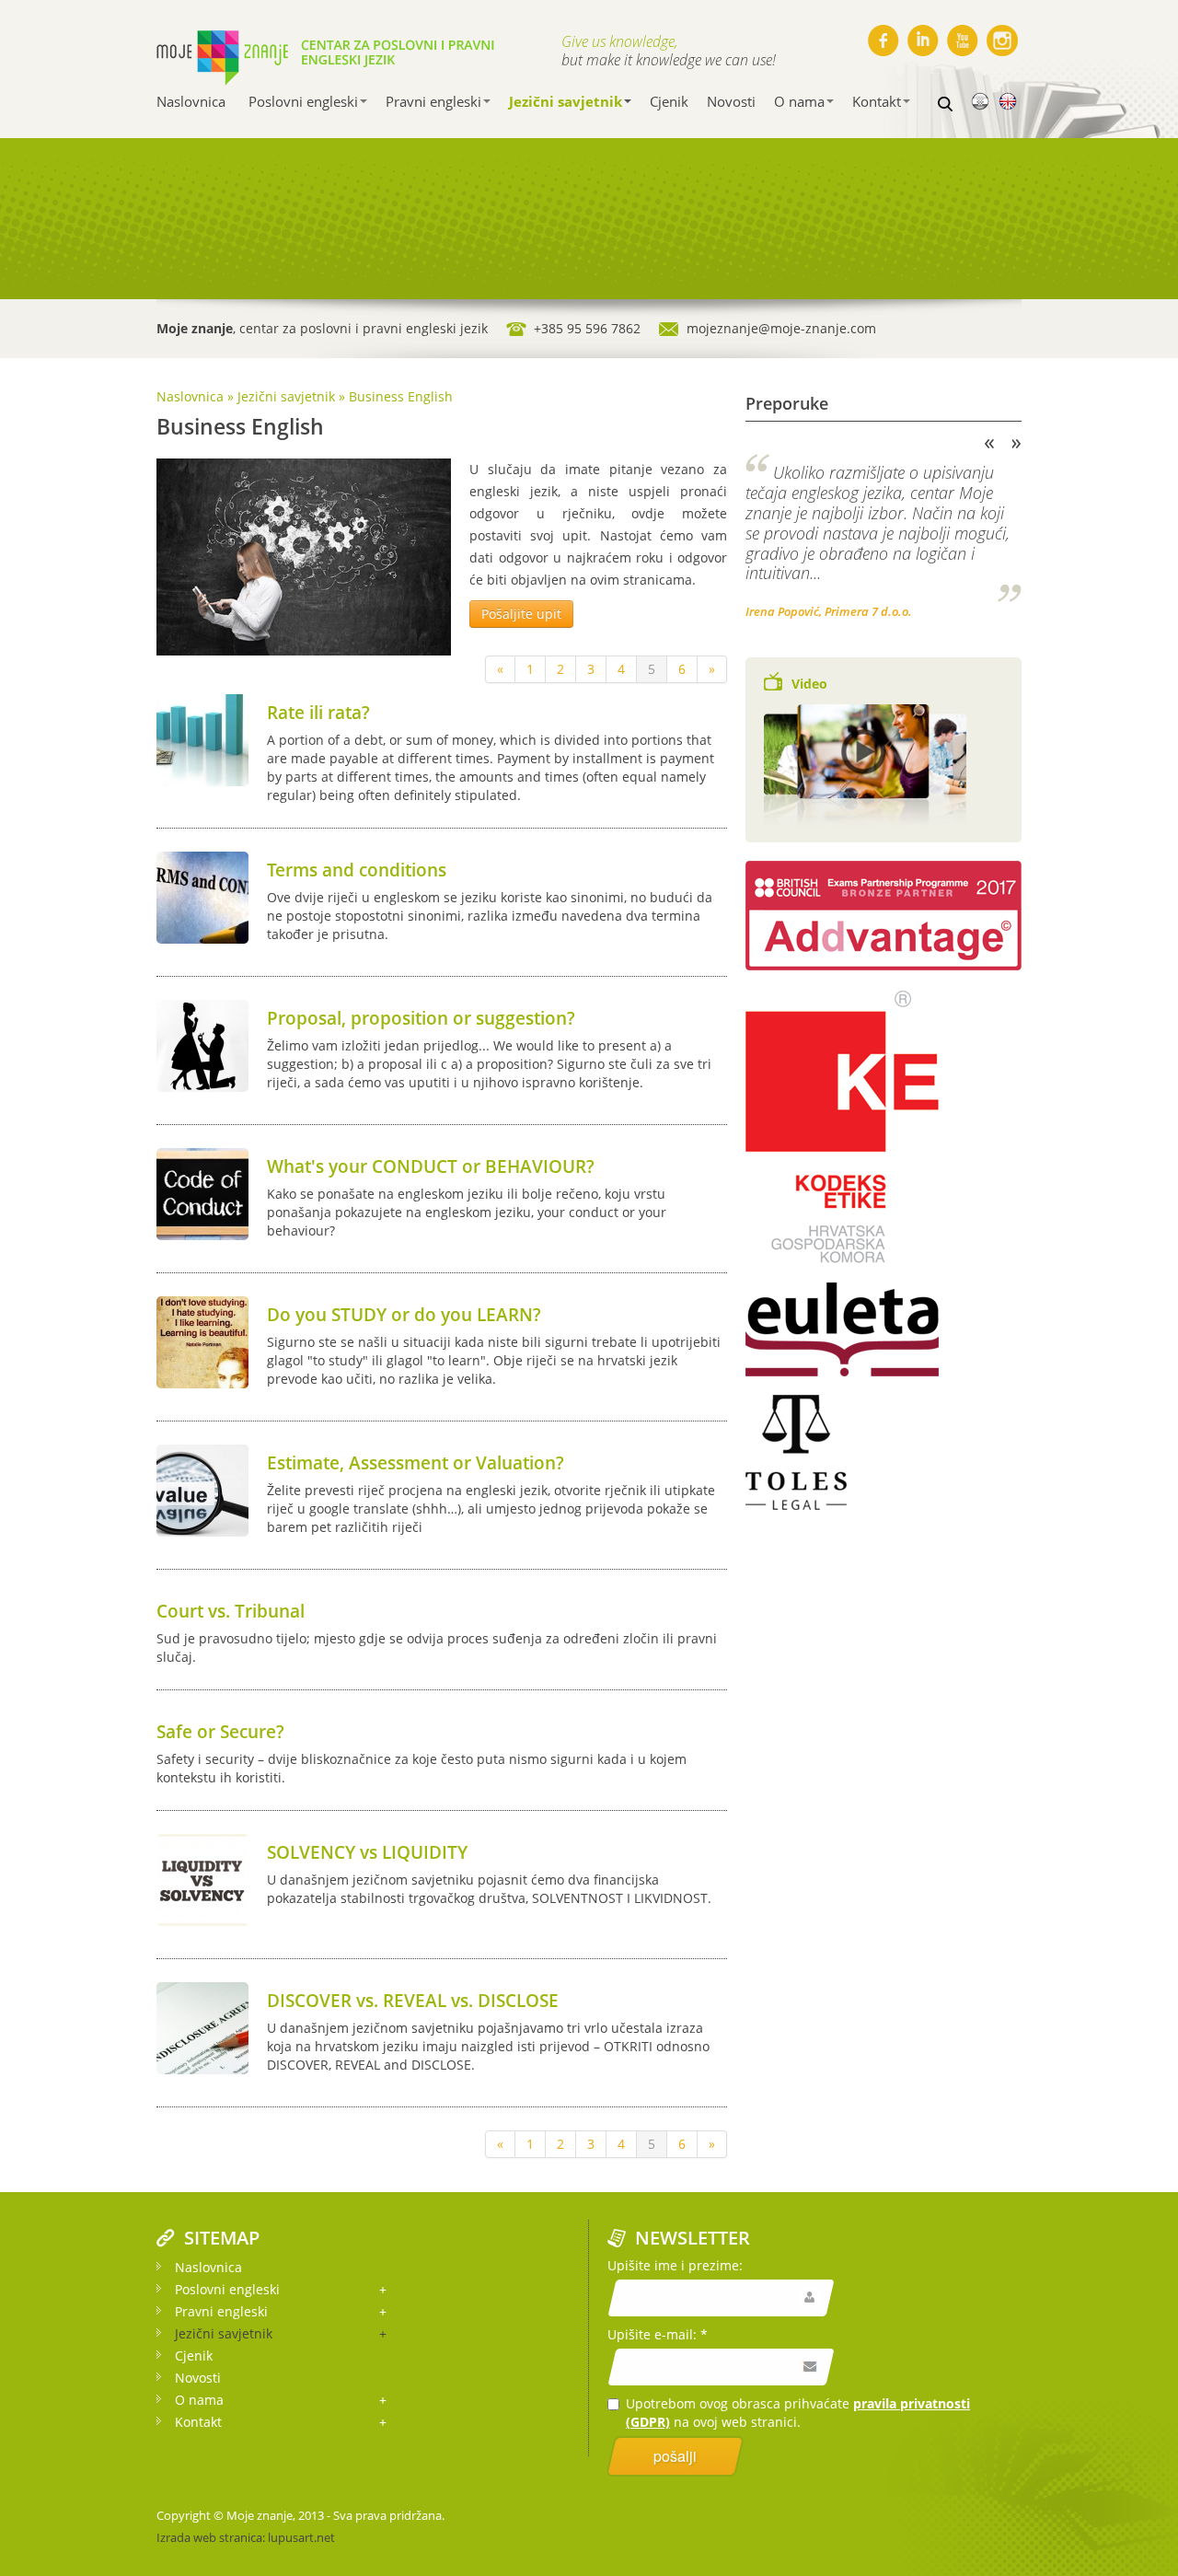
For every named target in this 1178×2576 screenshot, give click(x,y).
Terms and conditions (357, 870)
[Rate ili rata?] (202, 739)
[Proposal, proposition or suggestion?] (202, 1044)
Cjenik (669, 101)
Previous (989, 444)
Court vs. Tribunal (231, 1611)
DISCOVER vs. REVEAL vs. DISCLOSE (413, 2001)
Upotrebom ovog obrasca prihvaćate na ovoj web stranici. (798, 2413)
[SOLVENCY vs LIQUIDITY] (202, 1879)
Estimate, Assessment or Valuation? (416, 1463)
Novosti (731, 101)
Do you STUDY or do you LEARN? (404, 1315)
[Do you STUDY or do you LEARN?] (202, 1341)
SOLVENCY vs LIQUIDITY (367, 1852)
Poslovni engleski (303, 101)
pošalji (675, 2456)
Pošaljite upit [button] (521, 614)
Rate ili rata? (318, 713)
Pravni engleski (433, 101)
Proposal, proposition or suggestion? (421, 1018)
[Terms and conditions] (202, 896)
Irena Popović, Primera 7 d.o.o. (829, 611)
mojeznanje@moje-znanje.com (781, 328)
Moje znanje (260, 2515)
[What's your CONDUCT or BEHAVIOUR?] (202, 1193)
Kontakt (877, 101)
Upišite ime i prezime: (675, 2265)
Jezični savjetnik (566, 101)
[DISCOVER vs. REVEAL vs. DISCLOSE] (202, 2027)
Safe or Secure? (220, 1732)
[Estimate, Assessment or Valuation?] (202, 1489)
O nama (799, 101)
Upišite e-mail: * (658, 2334)
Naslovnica (191, 101)
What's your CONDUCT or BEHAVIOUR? (431, 1166)
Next (1017, 444)
